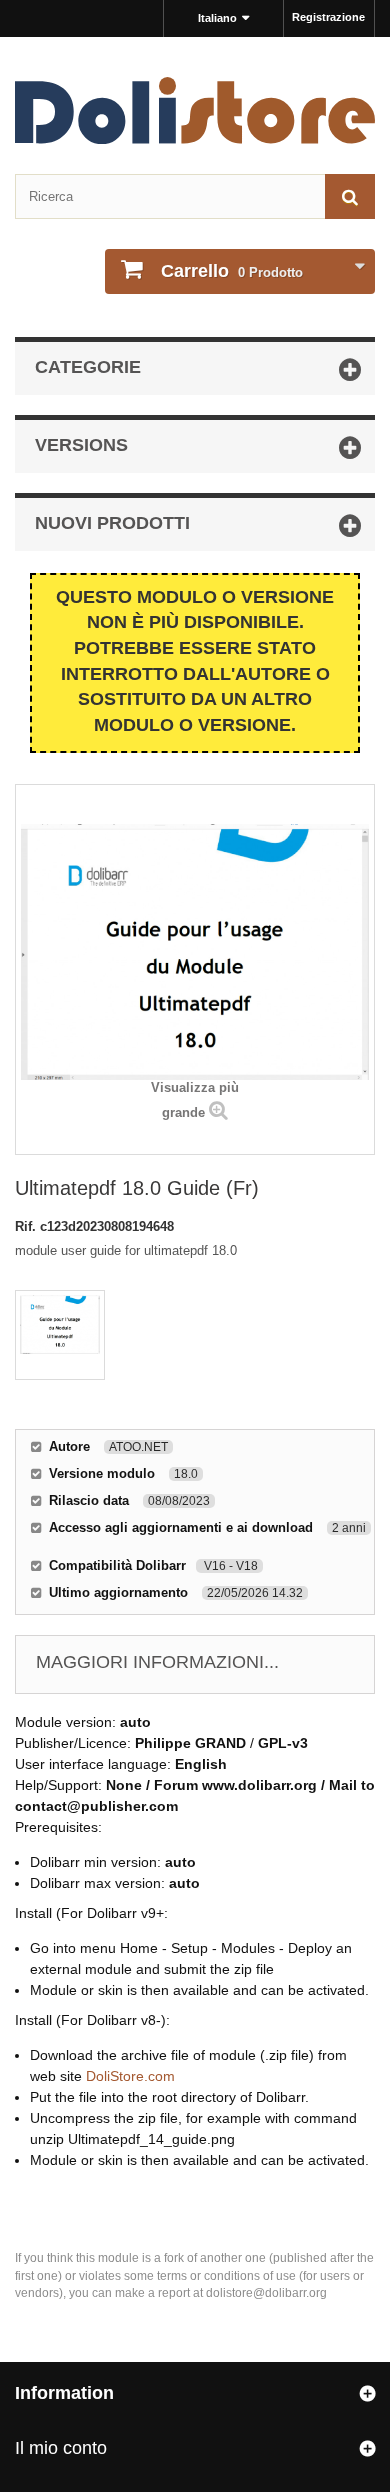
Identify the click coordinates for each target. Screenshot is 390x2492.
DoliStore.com (130, 2076)
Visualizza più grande (195, 1100)
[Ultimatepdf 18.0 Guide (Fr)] (60, 1335)
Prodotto (232, 271)
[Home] (195, 110)
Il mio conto (61, 2448)
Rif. (27, 1226)
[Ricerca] (350, 196)
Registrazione (328, 17)
